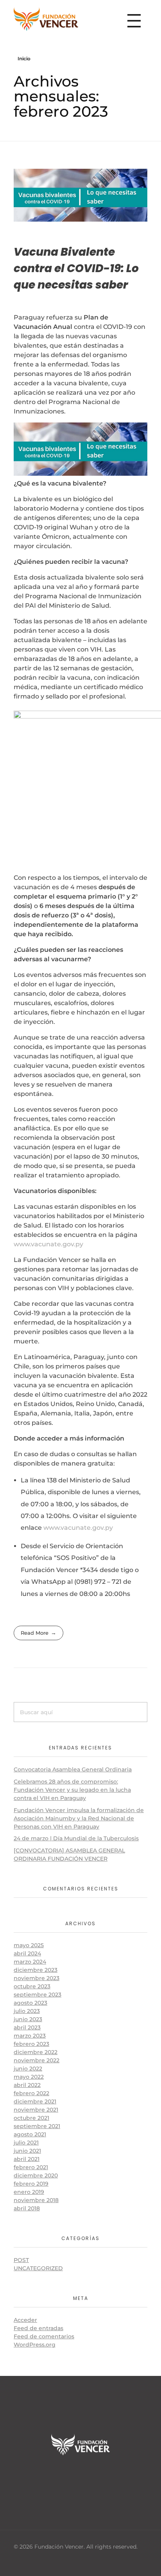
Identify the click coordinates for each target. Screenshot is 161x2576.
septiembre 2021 (37, 2126)
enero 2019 (29, 2192)
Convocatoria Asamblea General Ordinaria (73, 1769)
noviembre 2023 (37, 1978)
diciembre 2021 (35, 2101)
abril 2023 (27, 2027)
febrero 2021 (31, 2167)
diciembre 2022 (36, 2052)
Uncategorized (38, 2268)
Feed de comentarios (44, 2336)
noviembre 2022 (37, 2060)
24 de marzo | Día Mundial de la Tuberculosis (76, 1838)
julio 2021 (26, 2143)
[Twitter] (80, 2477)
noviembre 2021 (36, 2110)
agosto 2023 (30, 2003)
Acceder (25, 2320)
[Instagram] (105, 2477)
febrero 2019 (31, 2184)
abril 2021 (27, 2159)
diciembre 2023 (36, 1970)
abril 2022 (27, 2085)
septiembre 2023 (38, 1995)
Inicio (24, 59)
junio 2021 (27, 2151)
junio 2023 (28, 2019)
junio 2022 (28, 2069)
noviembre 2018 (36, 2200)
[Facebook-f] (56, 2477)
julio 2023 (27, 2011)
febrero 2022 (31, 2093)
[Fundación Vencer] (46, 19)
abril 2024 (27, 1953)
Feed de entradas (38, 2328)
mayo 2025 (29, 1945)
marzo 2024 (30, 1962)
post (21, 2260)
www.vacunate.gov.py (48, 1244)
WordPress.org (35, 2345)
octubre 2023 (32, 1986)
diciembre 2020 (36, 2175)
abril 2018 (27, 2208)
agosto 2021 (30, 2134)
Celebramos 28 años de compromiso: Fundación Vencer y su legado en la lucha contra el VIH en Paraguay (72, 1790)
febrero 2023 (31, 2044)
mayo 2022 (29, 2077)
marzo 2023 (30, 2036)
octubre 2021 (31, 2118)
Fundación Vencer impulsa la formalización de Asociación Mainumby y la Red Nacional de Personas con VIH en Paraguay (79, 1818)
